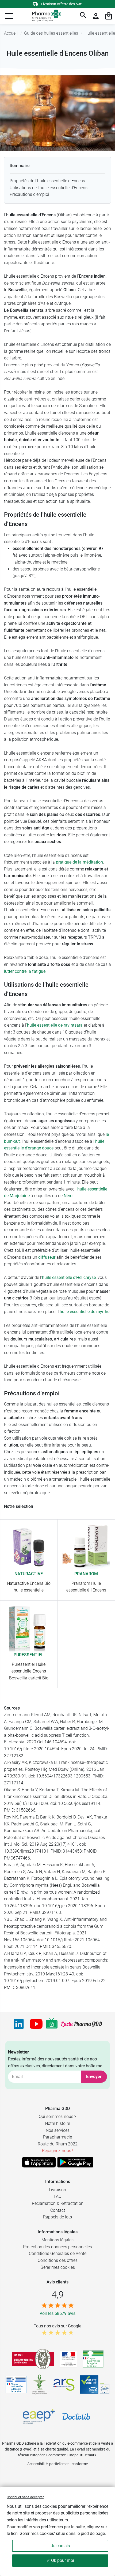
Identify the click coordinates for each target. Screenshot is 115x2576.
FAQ (58, 2196)
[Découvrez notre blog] (81, 2024)
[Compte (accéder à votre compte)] (96, 16)
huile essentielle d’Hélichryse (69, 1277)
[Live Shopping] (52, 2024)
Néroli (69, 1196)
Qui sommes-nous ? (57, 2117)
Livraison (57, 2190)
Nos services (58, 2130)
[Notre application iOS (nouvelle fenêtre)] (39, 2162)
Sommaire (20, 166)
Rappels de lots (57, 2217)
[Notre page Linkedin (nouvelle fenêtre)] (19, 2024)
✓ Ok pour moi (60, 2560)
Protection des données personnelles (57, 2247)
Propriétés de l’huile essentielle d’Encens (47, 181)
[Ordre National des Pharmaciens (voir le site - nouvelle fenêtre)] (40, 2385)
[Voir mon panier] (109, 16)
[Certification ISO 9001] (33, 2359)
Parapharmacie (57, 2137)
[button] (9, 16)
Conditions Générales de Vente (58, 2253)
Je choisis (60, 2546)
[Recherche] (83, 16)
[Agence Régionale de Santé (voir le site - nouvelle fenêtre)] (64, 2385)
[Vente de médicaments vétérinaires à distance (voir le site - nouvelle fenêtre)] (16, 2385)
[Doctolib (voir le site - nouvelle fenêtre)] (76, 2416)
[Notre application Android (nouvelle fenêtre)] (75, 2162)
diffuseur (47, 1257)
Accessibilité (37, 2464)
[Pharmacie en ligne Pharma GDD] (45, 16)
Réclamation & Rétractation (58, 2203)
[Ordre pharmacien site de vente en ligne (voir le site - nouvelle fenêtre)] (93, 2359)
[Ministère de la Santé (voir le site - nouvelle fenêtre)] (69, 2359)
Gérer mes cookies (58, 2267)
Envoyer (94, 2077)
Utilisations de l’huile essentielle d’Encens (49, 188)
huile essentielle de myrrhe (85, 1312)
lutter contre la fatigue (25, 971)
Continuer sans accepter (25, 2497)
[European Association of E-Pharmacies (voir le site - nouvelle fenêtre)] (39, 2416)
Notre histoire (57, 2123)
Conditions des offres (58, 2260)
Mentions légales (57, 2240)
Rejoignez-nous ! (58, 2151)
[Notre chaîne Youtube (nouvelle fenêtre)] (36, 2024)
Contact (58, 2210)
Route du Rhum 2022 (58, 2144)
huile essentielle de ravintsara (55, 1025)
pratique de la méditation (79, 862)
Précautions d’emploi (29, 194)
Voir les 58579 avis (57, 2313)
